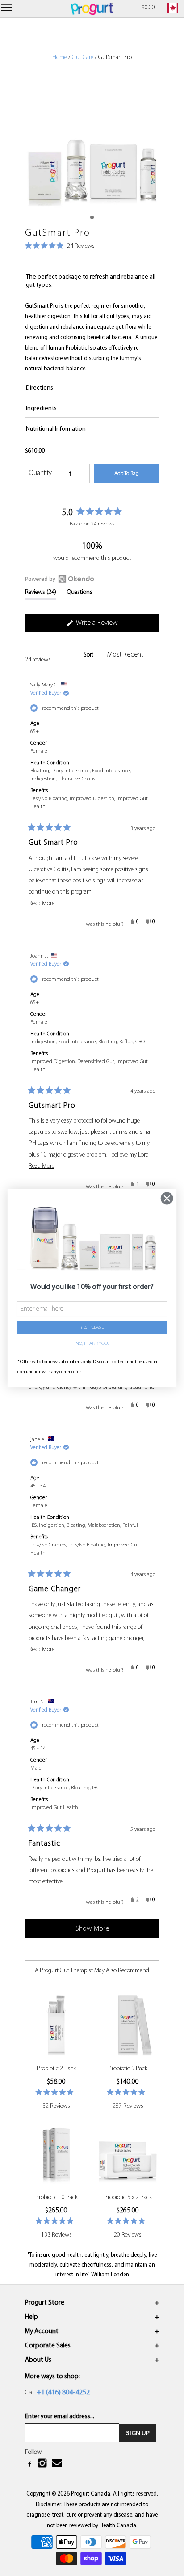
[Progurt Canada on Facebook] (30, 2465)
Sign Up (138, 2433)
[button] (60, 247)
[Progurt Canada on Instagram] (43, 2465)
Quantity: (41, 473)
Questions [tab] (80, 594)
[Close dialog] (167, 1198)
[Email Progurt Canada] (58, 2464)
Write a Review (109, 626)
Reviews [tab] (41, 594)
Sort (89, 655)
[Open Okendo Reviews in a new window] (60, 579)
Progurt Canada (91, 2494)
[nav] (8, 9)
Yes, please (92, 1328)
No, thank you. (92, 1344)
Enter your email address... (60, 2417)
